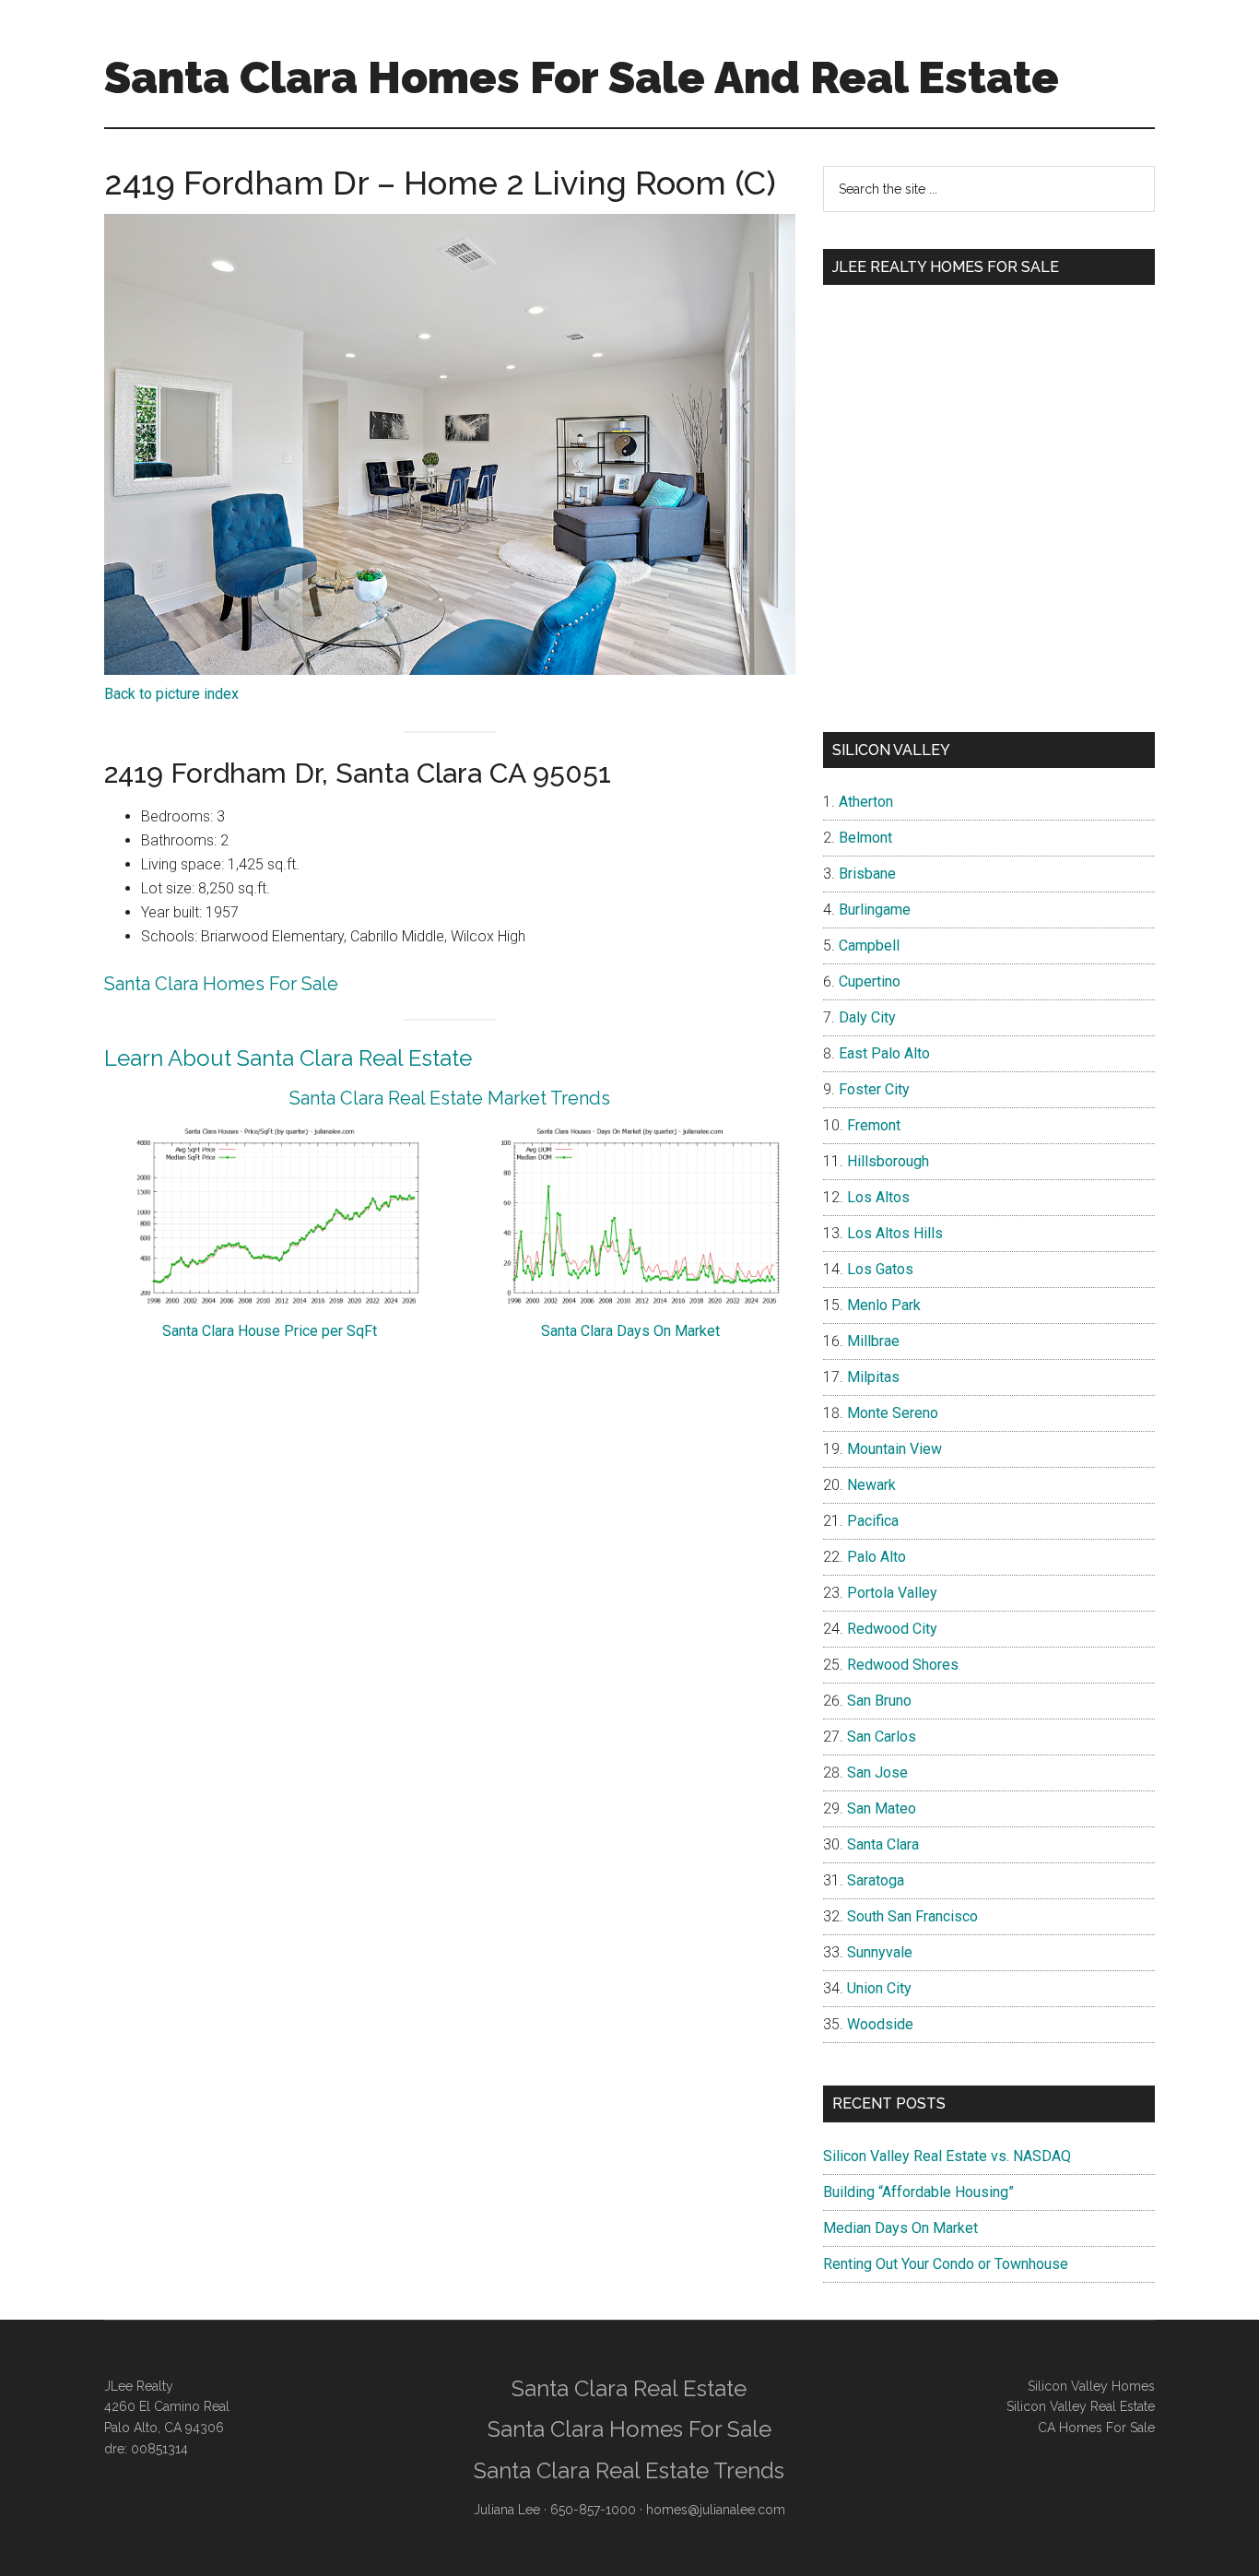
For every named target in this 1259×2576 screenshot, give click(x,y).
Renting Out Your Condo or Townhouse (946, 2264)
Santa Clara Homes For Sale (221, 984)
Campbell (869, 945)
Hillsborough (888, 1161)
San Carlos (882, 1737)
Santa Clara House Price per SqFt (270, 1331)
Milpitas (873, 1377)
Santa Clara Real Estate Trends (629, 2470)
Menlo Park (884, 1305)
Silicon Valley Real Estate (1081, 2406)
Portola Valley (892, 1593)
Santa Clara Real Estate (629, 2388)
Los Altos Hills (895, 1233)
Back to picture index (171, 694)
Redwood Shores (903, 1665)
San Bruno (879, 1701)
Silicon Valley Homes (1091, 2386)
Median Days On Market (900, 2228)
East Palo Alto (884, 1053)
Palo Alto (877, 1557)
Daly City (867, 1017)
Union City (879, 1988)
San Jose (877, 1772)
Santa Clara (883, 1844)
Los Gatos (880, 1269)
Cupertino (870, 981)
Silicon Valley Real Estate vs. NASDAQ (947, 2156)
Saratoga (876, 1880)
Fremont (874, 1125)
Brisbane (867, 874)
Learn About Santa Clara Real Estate (288, 1058)
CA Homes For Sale (1096, 2428)
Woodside (880, 2024)
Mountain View (894, 1449)
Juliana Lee (507, 2510)
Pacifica (873, 1521)
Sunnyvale (880, 1952)
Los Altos (878, 1197)
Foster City (874, 1089)
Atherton (866, 802)
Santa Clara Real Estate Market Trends (450, 1098)
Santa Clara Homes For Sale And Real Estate (582, 77)
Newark (871, 1485)
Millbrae (873, 1341)
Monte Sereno (893, 1413)
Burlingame (875, 910)
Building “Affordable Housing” (918, 2192)
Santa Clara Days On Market (630, 1331)
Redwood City (892, 1629)
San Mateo (882, 1808)
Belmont (865, 838)
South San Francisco (912, 1916)
